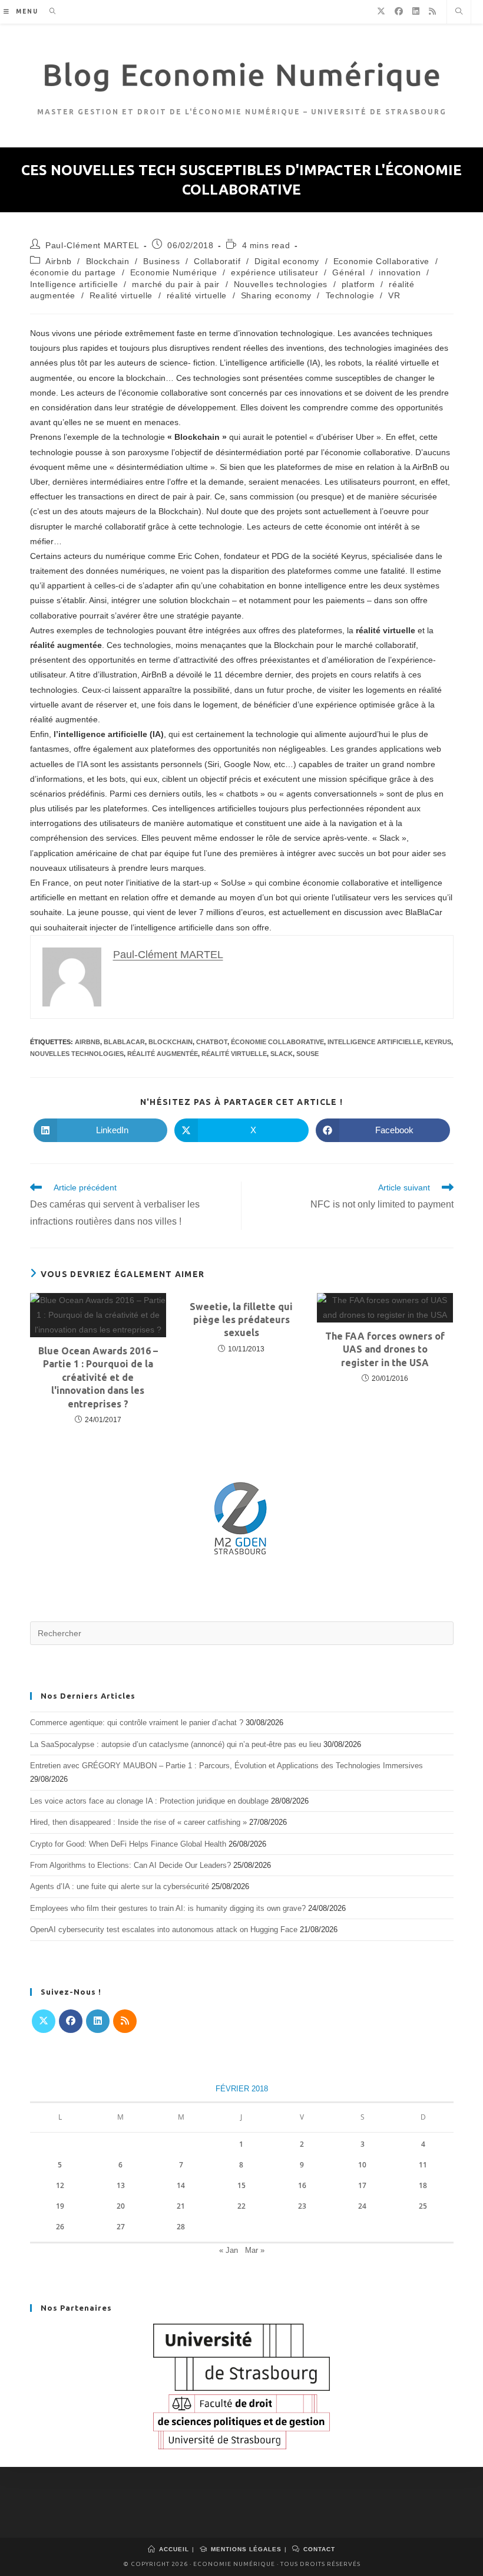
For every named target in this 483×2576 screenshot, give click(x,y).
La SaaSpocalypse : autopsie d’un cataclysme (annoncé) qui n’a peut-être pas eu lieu (176, 1744)
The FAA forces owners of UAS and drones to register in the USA (385, 1349)
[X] (44, 2021)
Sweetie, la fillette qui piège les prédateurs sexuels (241, 1320)
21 (181, 2206)
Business (161, 261)
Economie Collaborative (381, 261)
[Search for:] (49, 11)
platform (358, 284)
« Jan (229, 2250)
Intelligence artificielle (74, 284)
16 (302, 2185)
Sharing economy (276, 295)
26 (60, 2227)
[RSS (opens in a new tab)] (432, 11)
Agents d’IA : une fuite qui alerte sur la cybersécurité (120, 1886)
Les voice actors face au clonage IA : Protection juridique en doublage (149, 1801)
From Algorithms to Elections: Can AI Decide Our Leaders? (130, 1865)
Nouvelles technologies (281, 284)
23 (302, 2206)
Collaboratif (217, 261)
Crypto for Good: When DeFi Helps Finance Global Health (128, 1844)
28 (181, 2227)
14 (181, 2185)
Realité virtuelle (121, 295)
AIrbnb (87, 1042)
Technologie (350, 295)
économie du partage (73, 272)
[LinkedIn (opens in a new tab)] (416, 11)
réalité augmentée (163, 1054)
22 (241, 2206)
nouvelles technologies (77, 1054)
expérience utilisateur (274, 272)
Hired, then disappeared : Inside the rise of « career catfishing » (138, 1822)
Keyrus (438, 1042)
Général (348, 272)
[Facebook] (71, 2021)
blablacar (124, 1042)
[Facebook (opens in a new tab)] (399, 11)
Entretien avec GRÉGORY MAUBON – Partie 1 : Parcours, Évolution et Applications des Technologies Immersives (226, 1766)
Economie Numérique (174, 272)
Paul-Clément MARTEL (92, 245)
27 (121, 2227)
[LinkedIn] (98, 2021)
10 (362, 2165)
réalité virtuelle (197, 295)
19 (60, 2206)
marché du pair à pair (176, 284)
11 (423, 2165)
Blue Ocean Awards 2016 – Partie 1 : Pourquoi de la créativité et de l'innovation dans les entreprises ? (98, 1377)
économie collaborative (277, 1042)
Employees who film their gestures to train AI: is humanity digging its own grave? (168, 1908)
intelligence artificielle (374, 1042)
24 (362, 2206)
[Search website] (459, 12)
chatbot (212, 1042)
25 (423, 2206)
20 (121, 2206)
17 (362, 2185)
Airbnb (59, 261)
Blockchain (108, 261)
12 (60, 2185)
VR (394, 295)
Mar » (255, 2250)
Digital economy (287, 261)
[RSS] (125, 2021)
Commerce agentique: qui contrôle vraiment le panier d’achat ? (137, 1723)
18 (423, 2185)
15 (241, 2185)
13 (121, 2185)
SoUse (307, 1054)
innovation (400, 272)
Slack (282, 1054)
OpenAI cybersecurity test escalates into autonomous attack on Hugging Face (164, 1929)
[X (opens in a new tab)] (381, 11)
